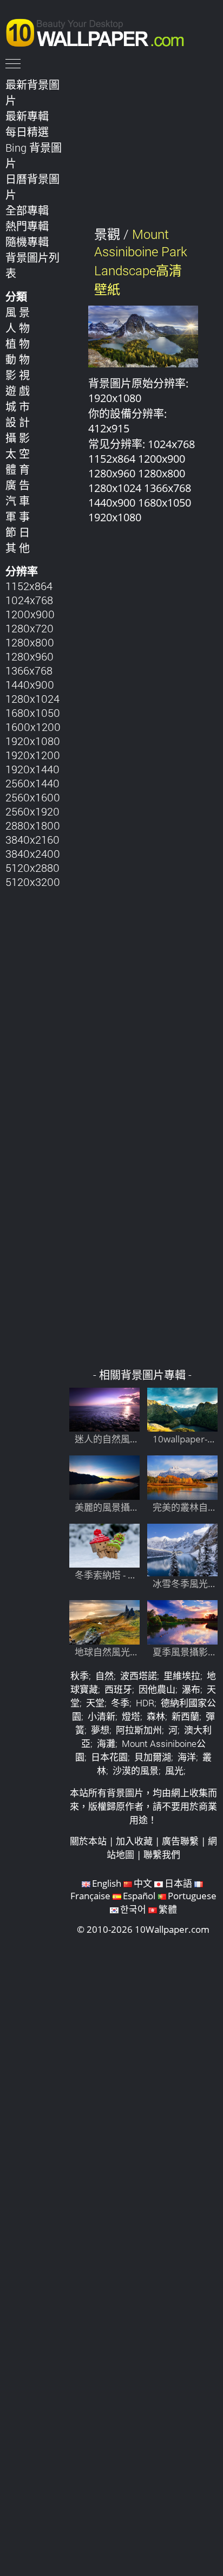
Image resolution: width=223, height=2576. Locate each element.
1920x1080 (33, 741)
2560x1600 (33, 797)
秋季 (80, 1676)
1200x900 (30, 614)
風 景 (18, 312)
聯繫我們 (162, 1855)
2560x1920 (32, 811)
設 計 (18, 422)
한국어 (133, 1909)
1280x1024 (32, 698)
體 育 (18, 469)
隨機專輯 (27, 242)
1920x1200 (33, 755)
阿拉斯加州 (139, 1730)
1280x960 (29, 656)
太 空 (18, 454)
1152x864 (29, 586)
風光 (174, 1771)
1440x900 (30, 684)
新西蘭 (185, 1716)
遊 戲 (18, 391)
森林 (156, 1716)
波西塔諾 (139, 1676)
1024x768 (29, 600)
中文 (143, 1883)
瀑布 (191, 1689)
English (107, 1883)
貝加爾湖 (153, 1757)
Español (139, 1896)
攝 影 (18, 438)
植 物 (18, 344)
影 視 (18, 375)
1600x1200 (33, 727)
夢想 (100, 1730)
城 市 (18, 406)
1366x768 (29, 670)
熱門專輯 (27, 226)
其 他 (18, 548)
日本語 (178, 1883)
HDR (145, 1703)
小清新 (101, 1716)
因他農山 (157, 1689)
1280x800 (30, 642)
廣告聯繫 (180, 1841)
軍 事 (18, 516)
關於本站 (88, 1841)
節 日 (18, 532)
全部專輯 (27, 210)
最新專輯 (27, 116)
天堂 (95, 1703)
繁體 (168, 1909)
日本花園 (109, 1757)
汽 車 (18, 501)
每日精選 (27, 132)
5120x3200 (33, 882)
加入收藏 (134, 1841)
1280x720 (29, 628)
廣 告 (18, 485)
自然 (104, 1676)
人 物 (18, 328)
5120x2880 (32, 868)
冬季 (120, 1703)
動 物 (18, 359)
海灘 (106, 1743)
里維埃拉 (182, 1676)
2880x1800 (33, 825)
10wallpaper (100, 31)
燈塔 (131, 1716)
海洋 (187, 1757)
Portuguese (192, 1896)
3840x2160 (32, 839)
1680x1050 (33, 713)
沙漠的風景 (136, 1771)
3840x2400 (33, 853)
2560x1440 (32, 783)
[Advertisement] (143, 952)
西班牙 (118, 1689)
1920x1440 (32, 769)
